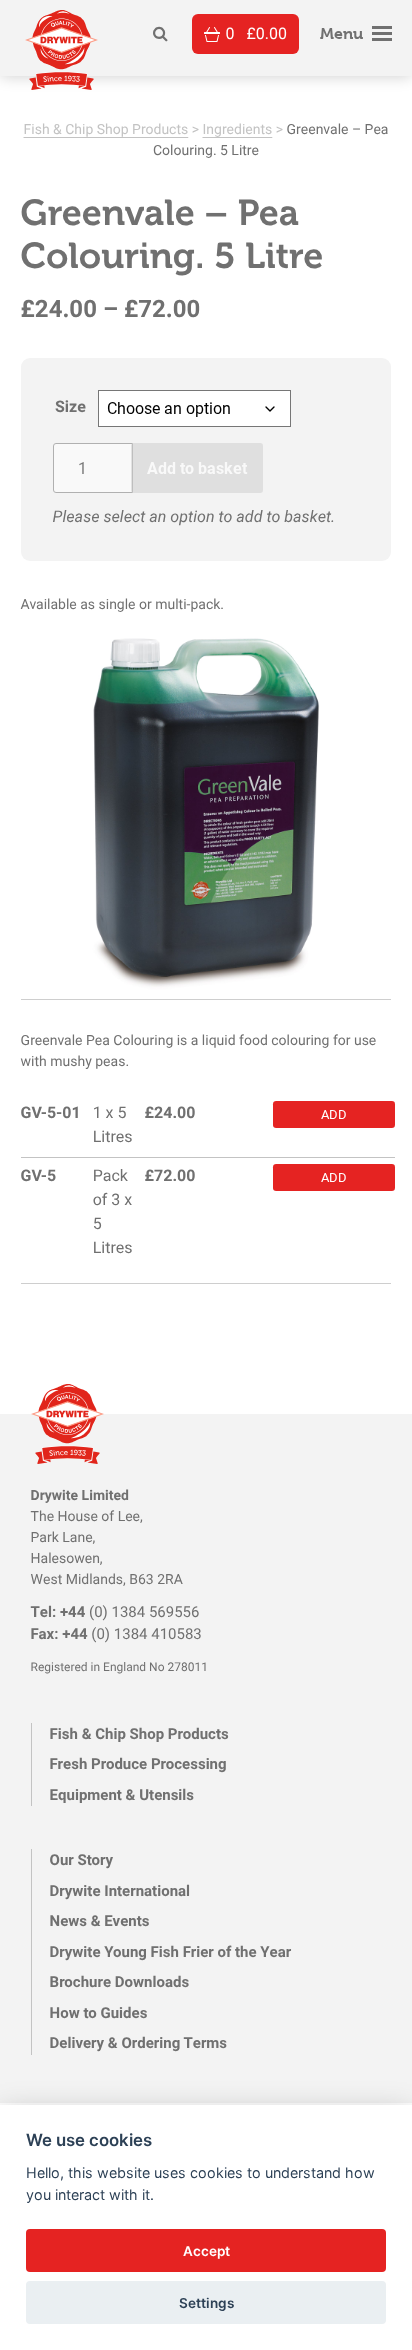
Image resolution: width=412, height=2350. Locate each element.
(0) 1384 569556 (115, 1612)
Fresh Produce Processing (138, 1764)
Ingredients (238, 128)
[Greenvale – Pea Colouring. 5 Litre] (206, 813)
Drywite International (120, 1891)
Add (334, 1113)
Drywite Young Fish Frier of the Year (171, 1952)
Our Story (82, 1860)
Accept (206, 2251)
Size (70, 406)
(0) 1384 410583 (116, 1634)
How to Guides (99, 2013)
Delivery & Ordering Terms (138, 2043)
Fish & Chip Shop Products (106, 128)
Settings (206, 2303)
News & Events (100, 1921)
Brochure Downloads (120, 1982)
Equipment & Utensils (122, 1795)
